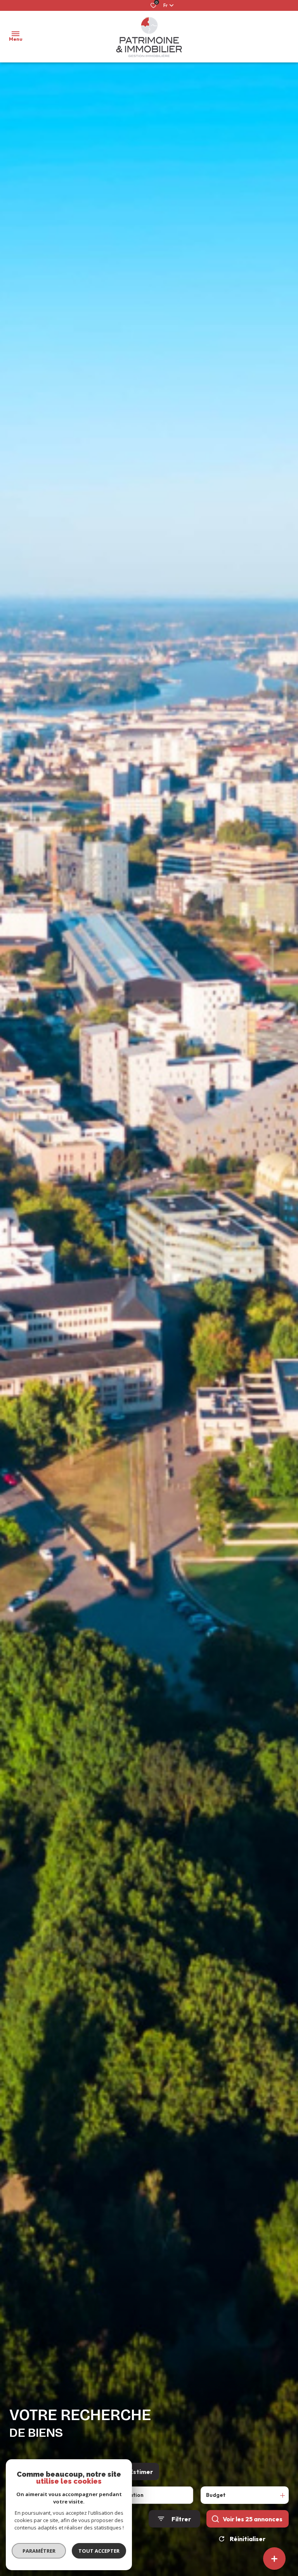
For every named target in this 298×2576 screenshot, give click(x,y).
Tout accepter (99, 2551)
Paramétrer (39, 2551)
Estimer (141, 2472)
